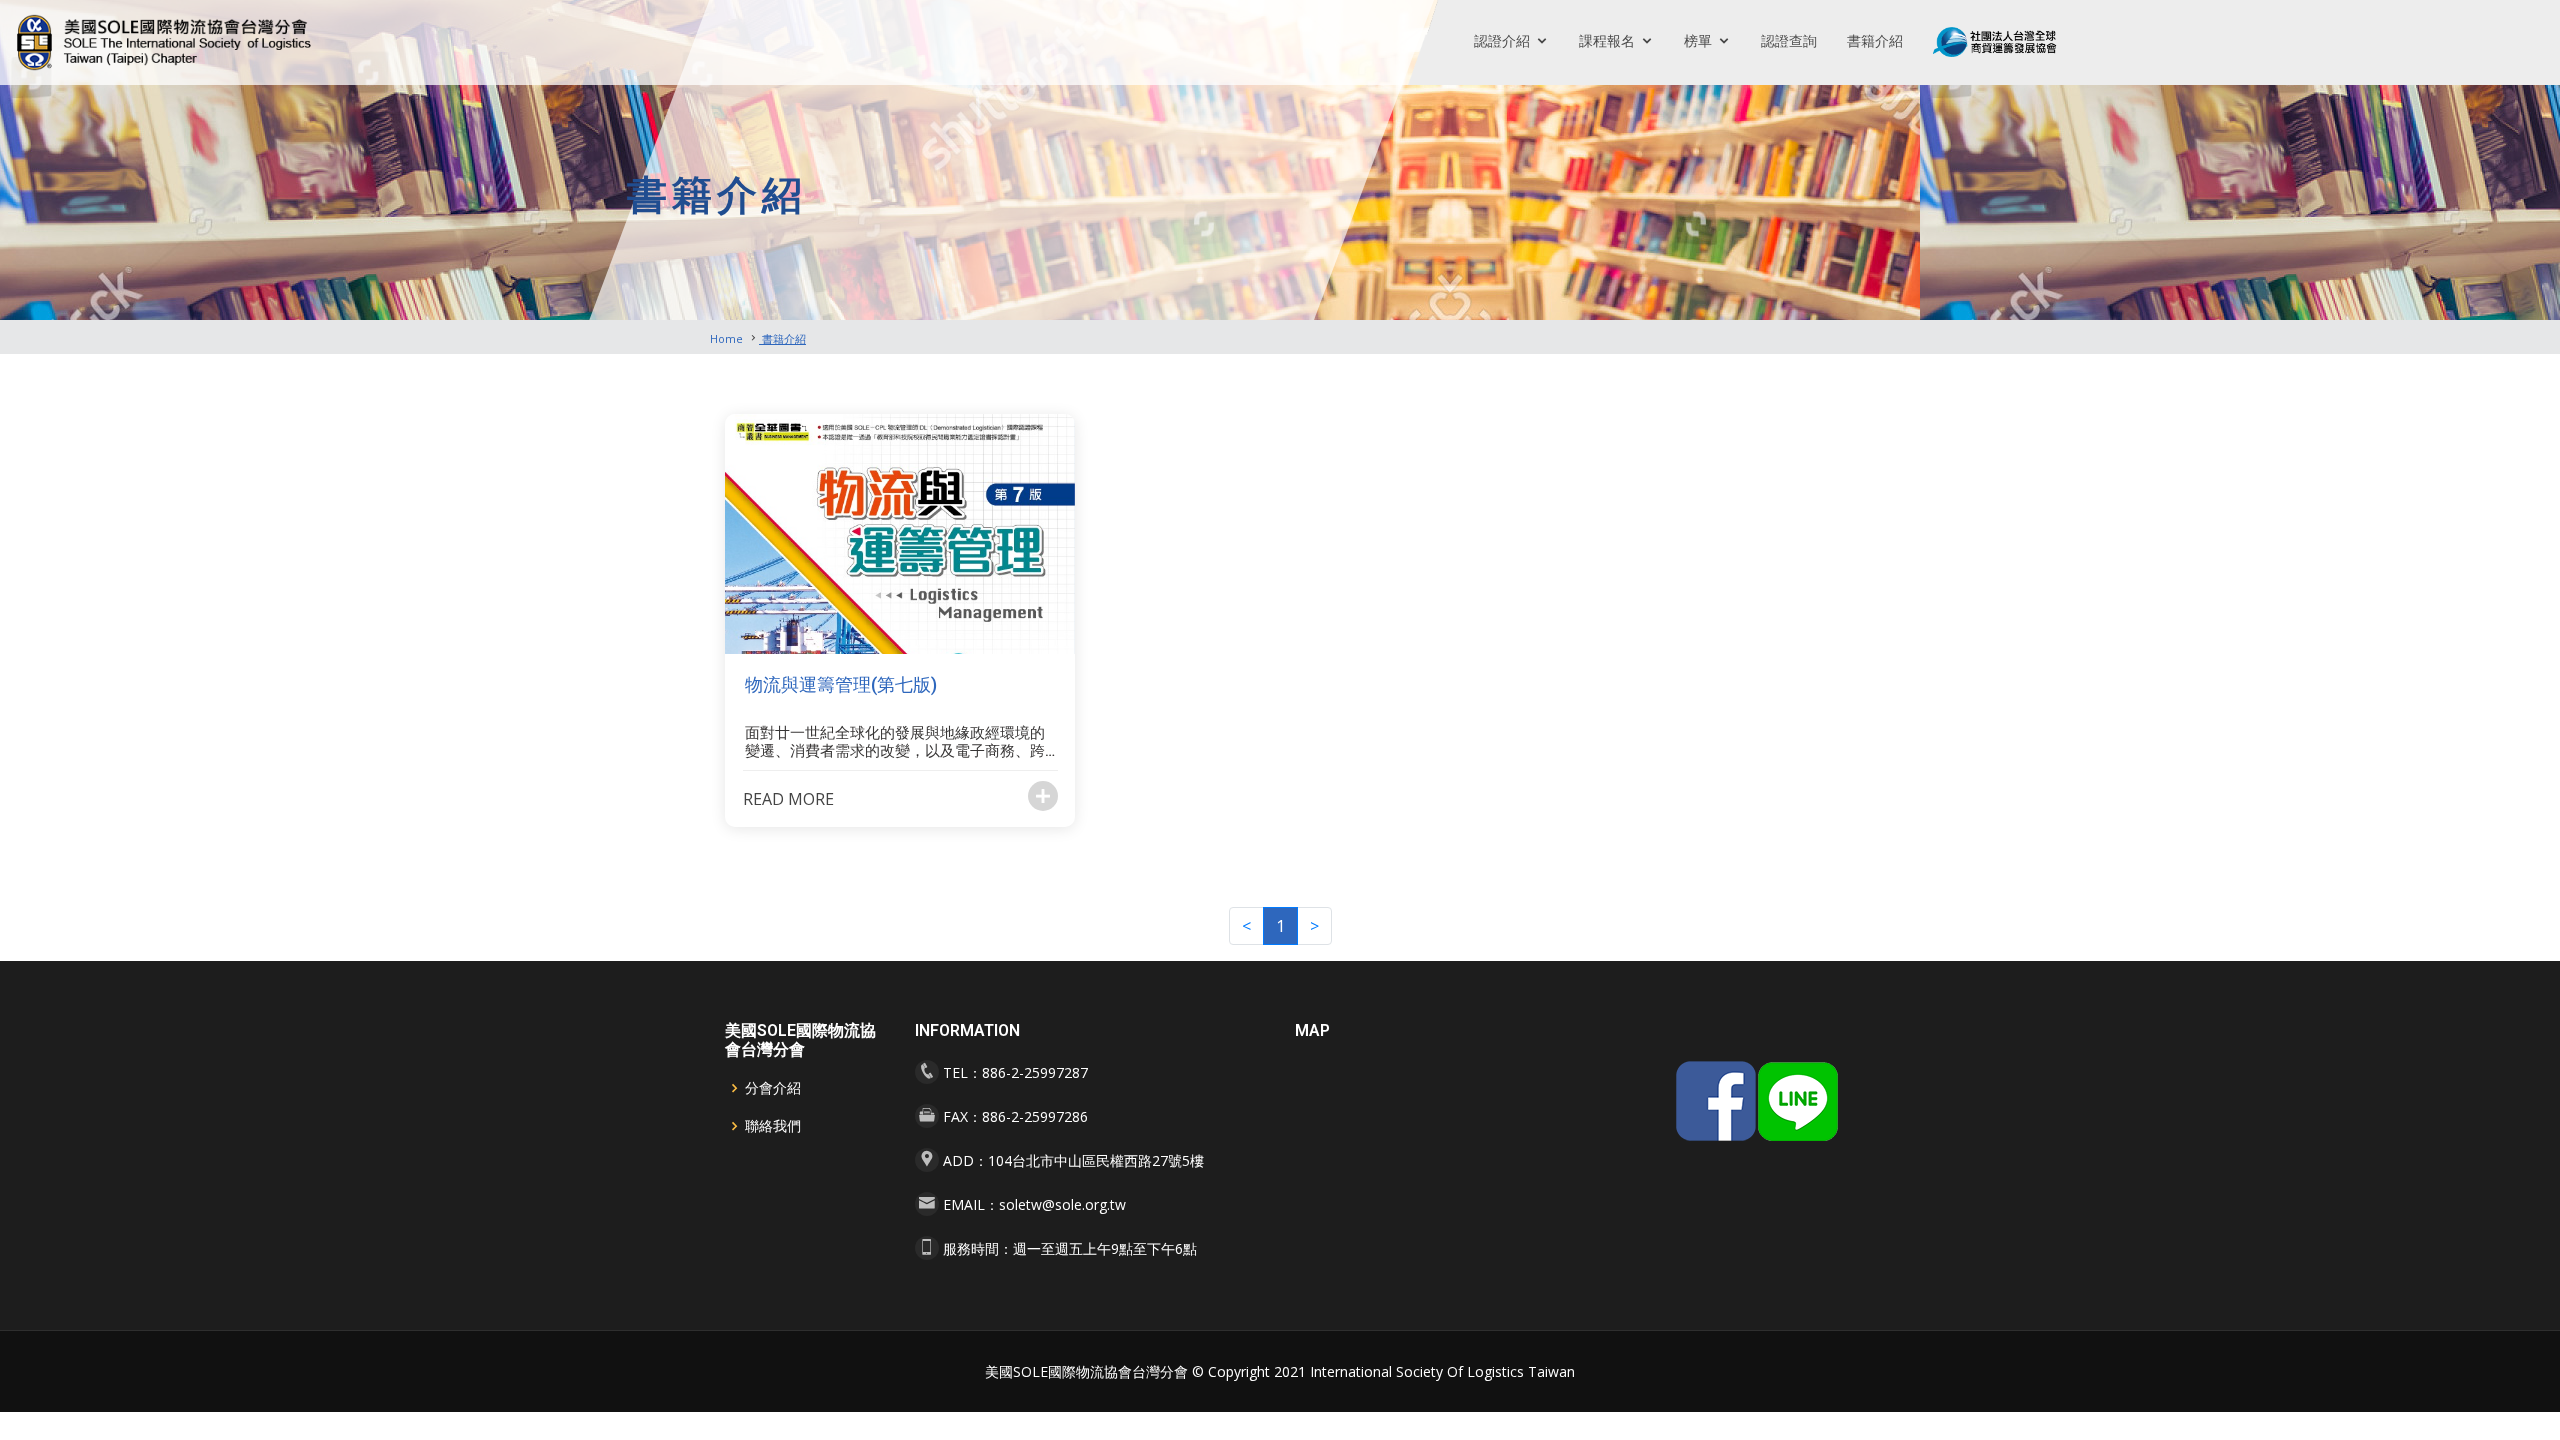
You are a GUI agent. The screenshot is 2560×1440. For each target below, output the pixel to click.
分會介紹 (773, 1088)
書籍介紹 (1875, 41)
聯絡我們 (773, 1126)
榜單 (1698, 41)
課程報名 (1607, 41)
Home (726, 338)
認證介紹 (1502, 41)
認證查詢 (1789, 41)
